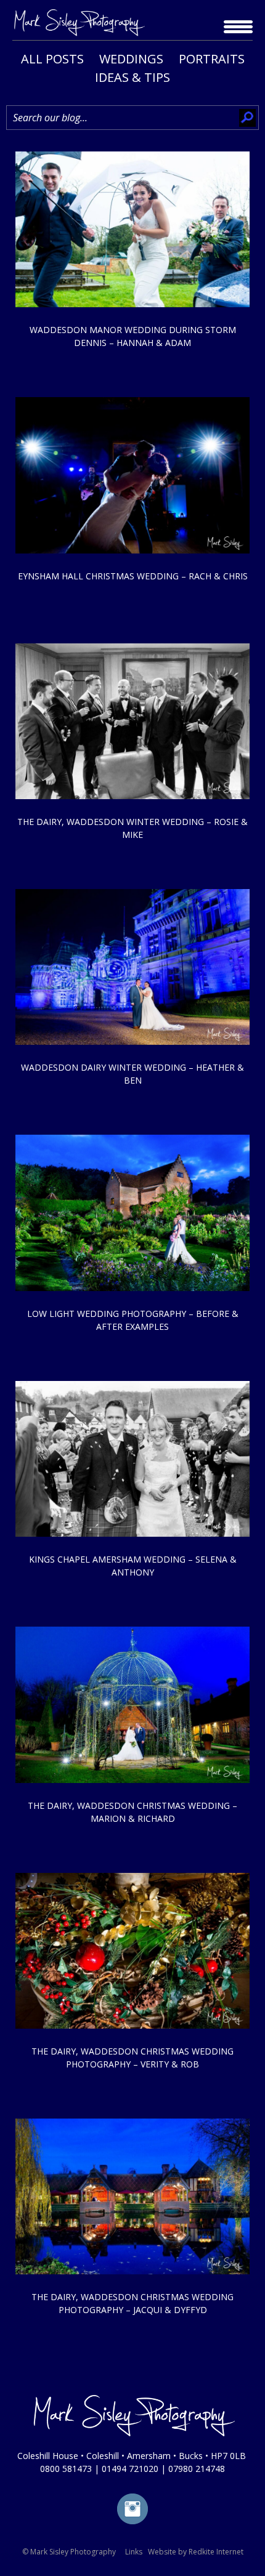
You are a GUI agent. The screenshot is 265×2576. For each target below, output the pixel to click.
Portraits (212, 59)
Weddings (131, 59)
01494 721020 (130, 2469)
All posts (52, 59)
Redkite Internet (216, 2552)
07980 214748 (197, 2469)
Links (134, 2552)
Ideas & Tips (132, 77)
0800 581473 (66, 2469)
